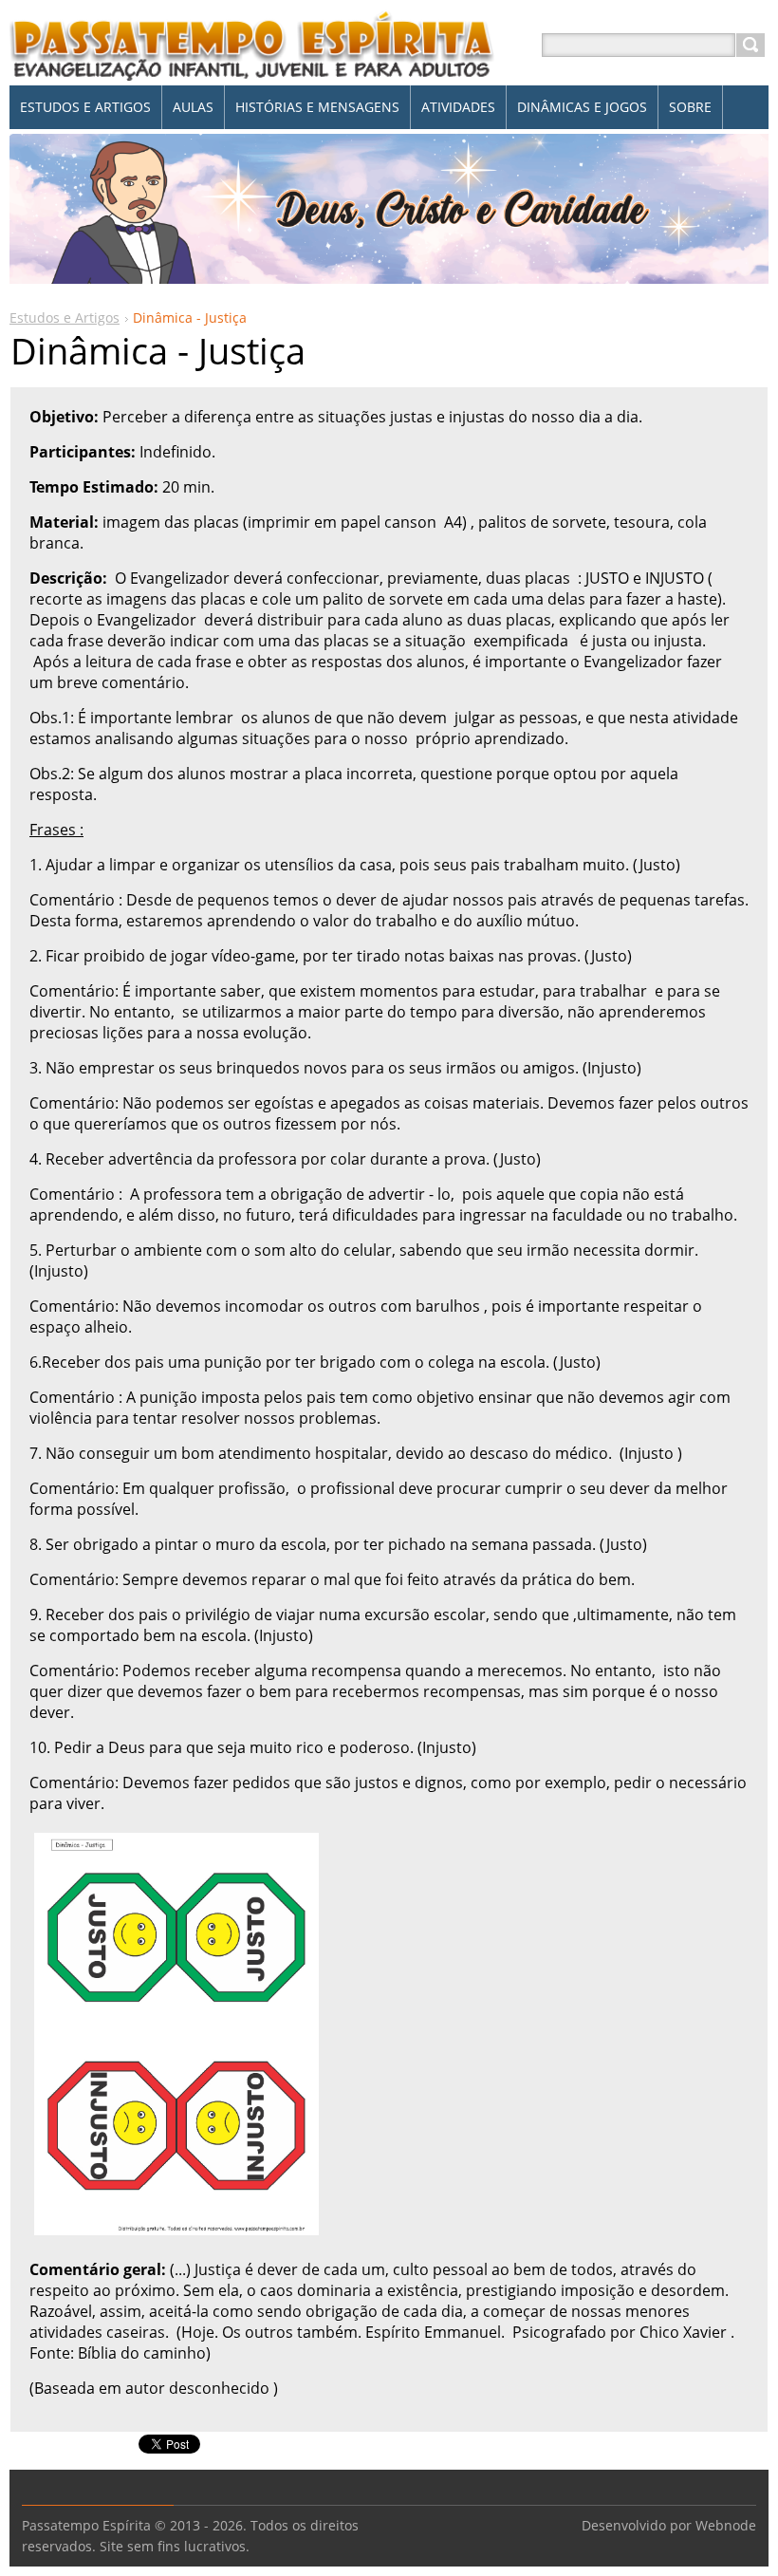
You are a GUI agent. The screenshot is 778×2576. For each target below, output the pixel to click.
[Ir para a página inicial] (252, 68)
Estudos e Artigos (65, 317)
